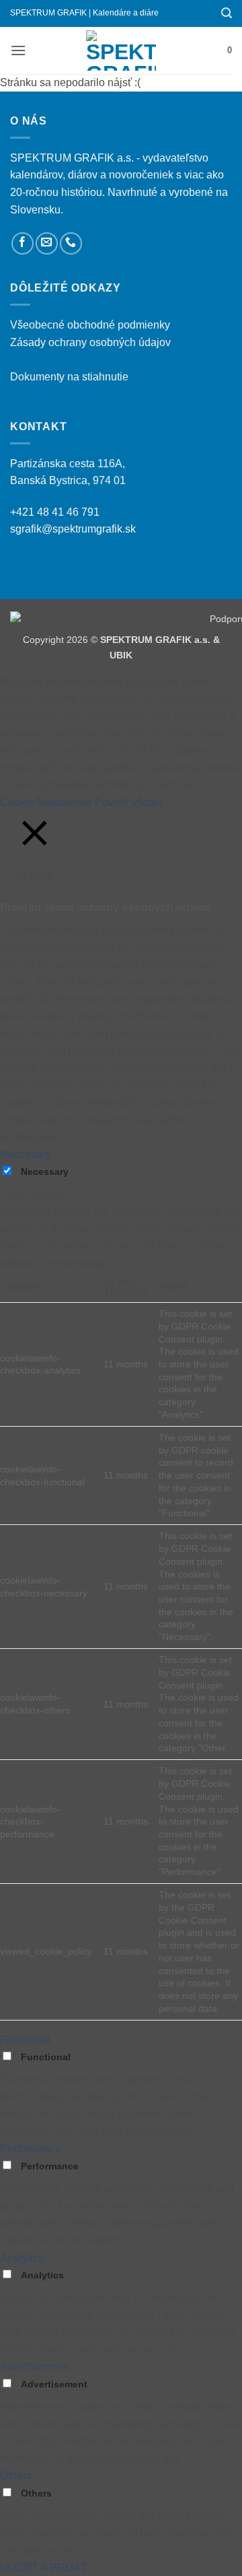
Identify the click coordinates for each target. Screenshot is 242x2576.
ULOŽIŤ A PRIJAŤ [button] (44, 2568)
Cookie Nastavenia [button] (46, 802)
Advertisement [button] (34, 2366)
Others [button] (16, 2475)
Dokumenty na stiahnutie (69, 377)
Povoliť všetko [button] (129, 802)
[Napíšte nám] (47, 243)
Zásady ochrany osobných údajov (90, 342)
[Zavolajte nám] (71, 243)
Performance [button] (31, 2149)
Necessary (45, 1172)
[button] (227, 13)
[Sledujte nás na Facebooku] (23, 243)
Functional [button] (25, 2040)
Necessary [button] (26, 1154)
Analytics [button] (22, 2258)
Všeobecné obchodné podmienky (90, 325)
